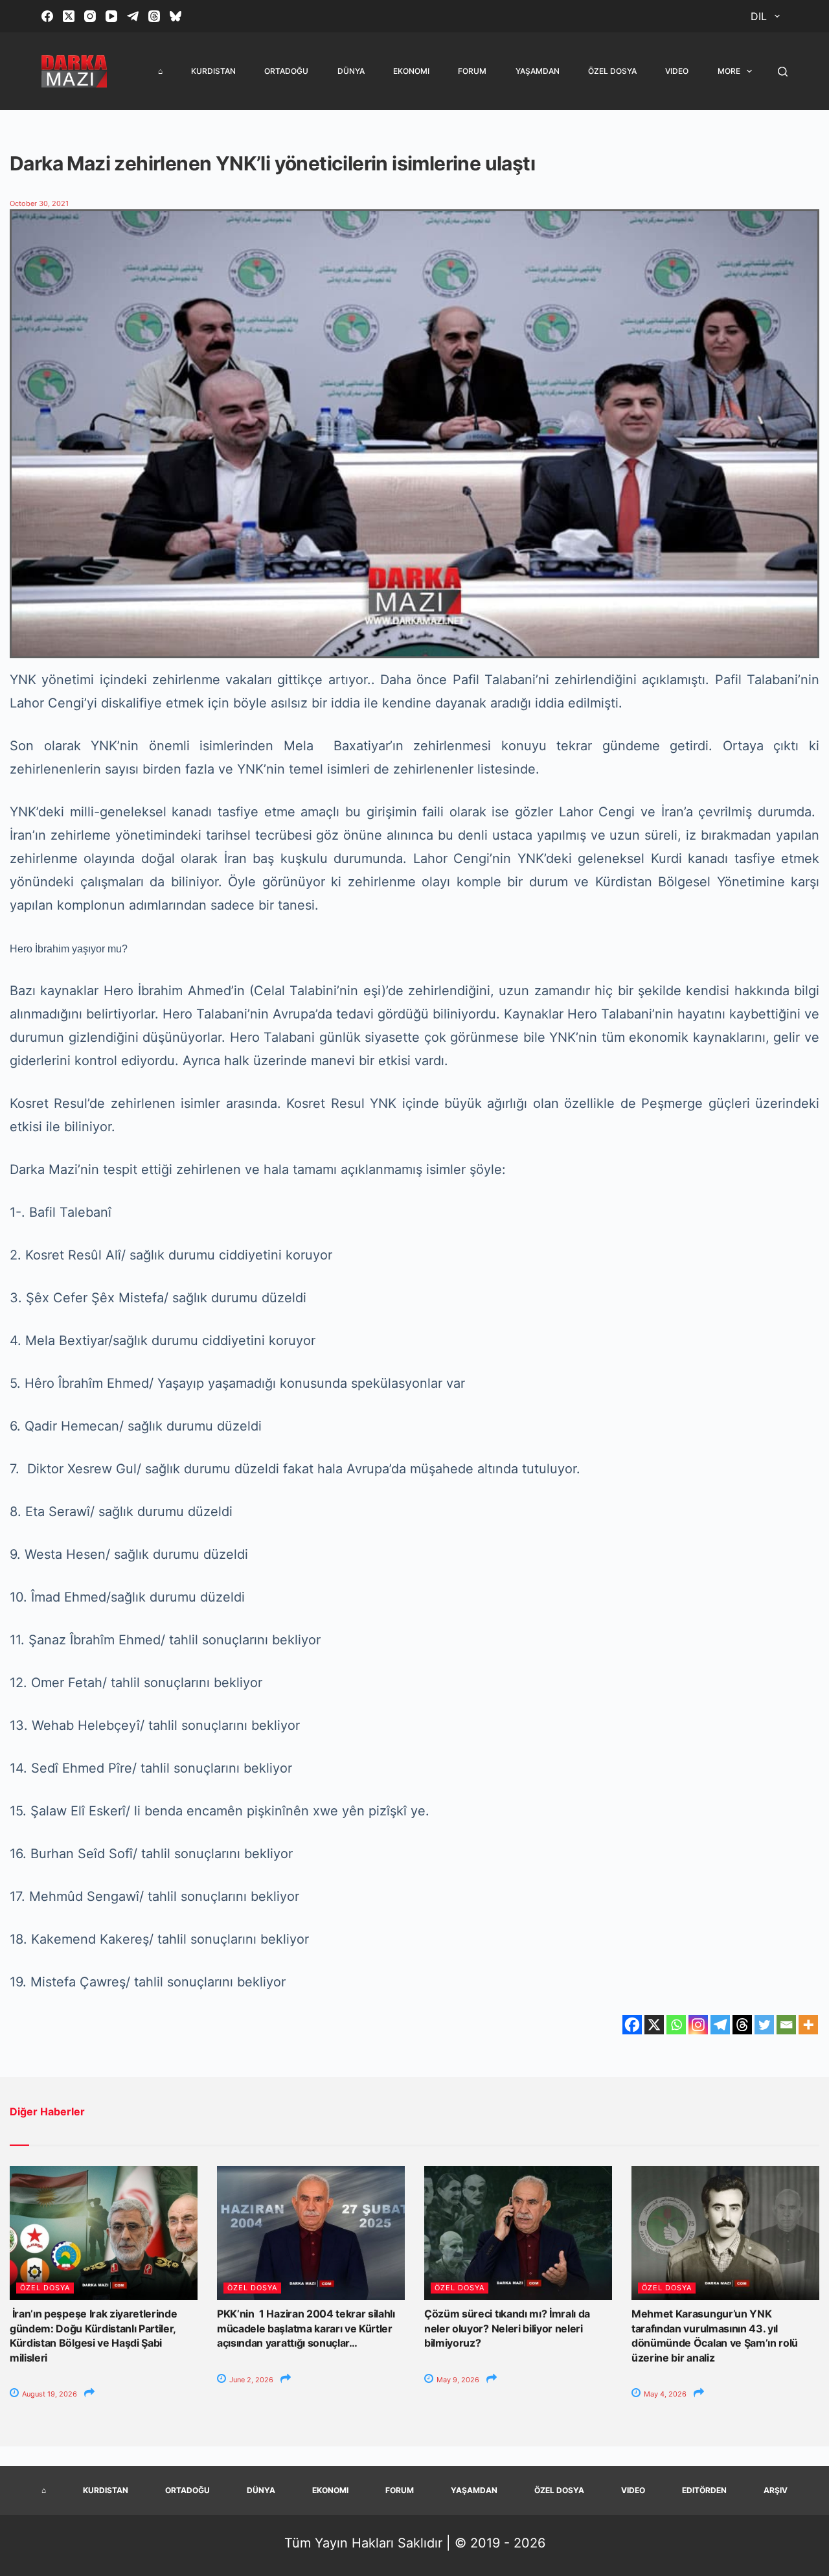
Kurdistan (213, 71)
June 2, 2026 (250, 2380)
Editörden (704, 2490)
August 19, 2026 (49, 2394)
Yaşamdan (538, 71)
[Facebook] (47, 16)
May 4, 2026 (664, 2394)
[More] (808, 2025)
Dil (759, 16)
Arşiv (776, 2490)
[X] (654, 2025)
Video (677, 71)
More (729, 71)
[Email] (786, 2025)
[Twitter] (764, 2025)
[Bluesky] (176, 16)
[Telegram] (133, 16)
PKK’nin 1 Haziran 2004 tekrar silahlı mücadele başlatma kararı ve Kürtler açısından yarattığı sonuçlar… (306, 2328)
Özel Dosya (612, 71)
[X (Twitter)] (69, 16)
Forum (472, 71)
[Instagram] (90, 16)
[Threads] (154, 16)
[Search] (783, 72)
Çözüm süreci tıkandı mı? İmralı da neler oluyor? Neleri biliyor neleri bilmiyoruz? (507, 2328)
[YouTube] (111, 16)
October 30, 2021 (39, 203)
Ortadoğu (286, 71)
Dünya (351, 71)
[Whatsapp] (676, 2025)
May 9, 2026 (457, 2380)
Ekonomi (411, 71)
